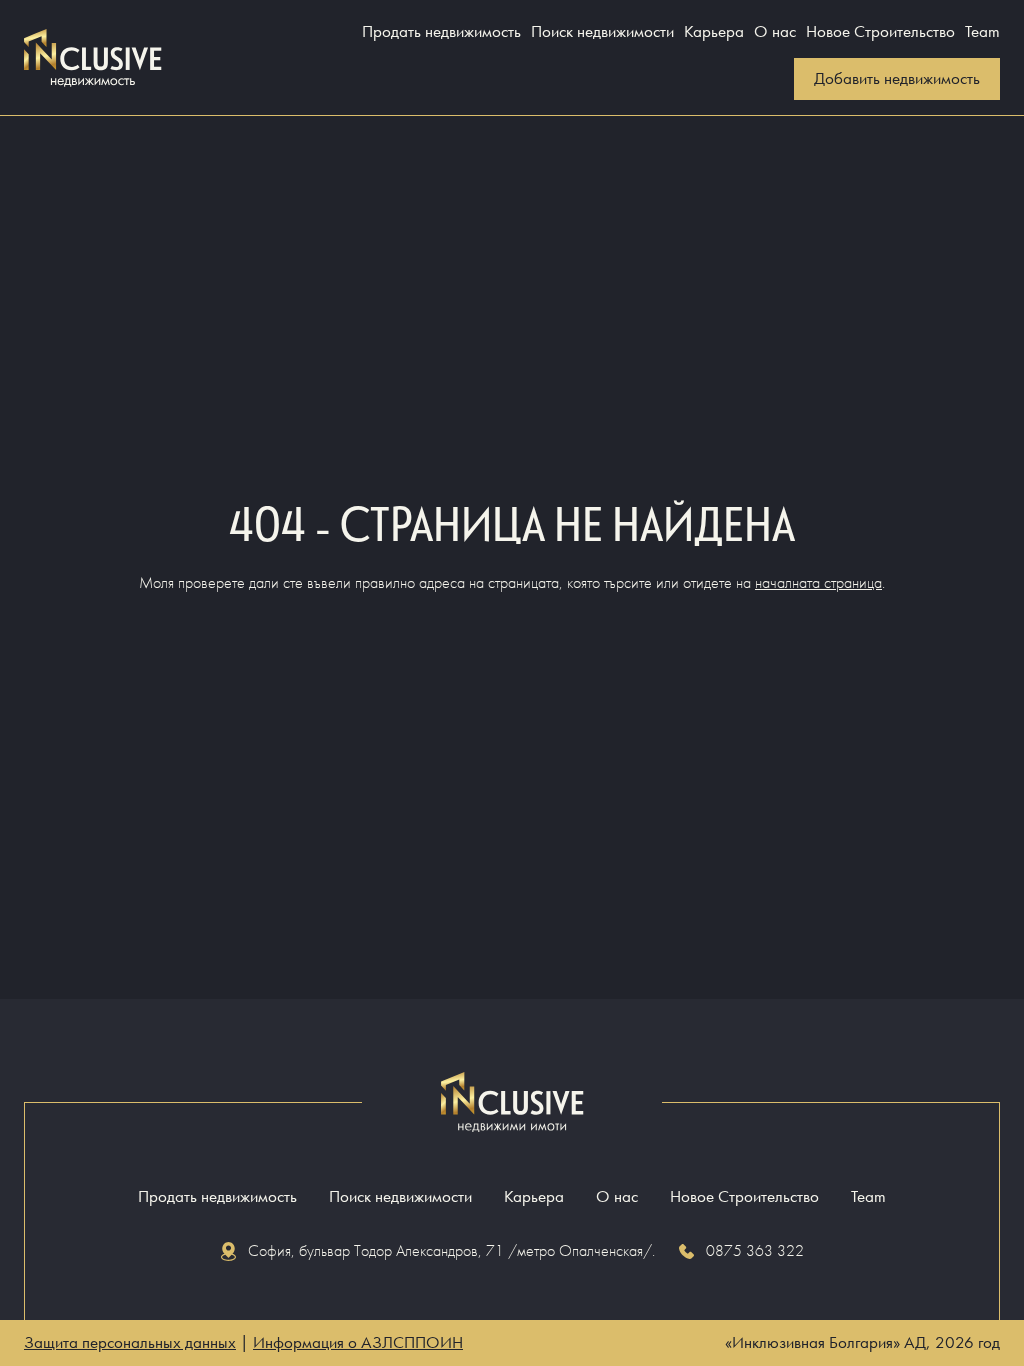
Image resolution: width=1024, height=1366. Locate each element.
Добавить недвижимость (897, 78)
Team (982, 31)
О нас (775, 31)
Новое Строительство (880, 31)
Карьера (714, 31)
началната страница (818, 582)
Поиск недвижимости (602, 31)
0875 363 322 (755, 1250)
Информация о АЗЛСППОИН (358, 1342)
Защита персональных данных (130, 1342)
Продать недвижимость (441, 31)
